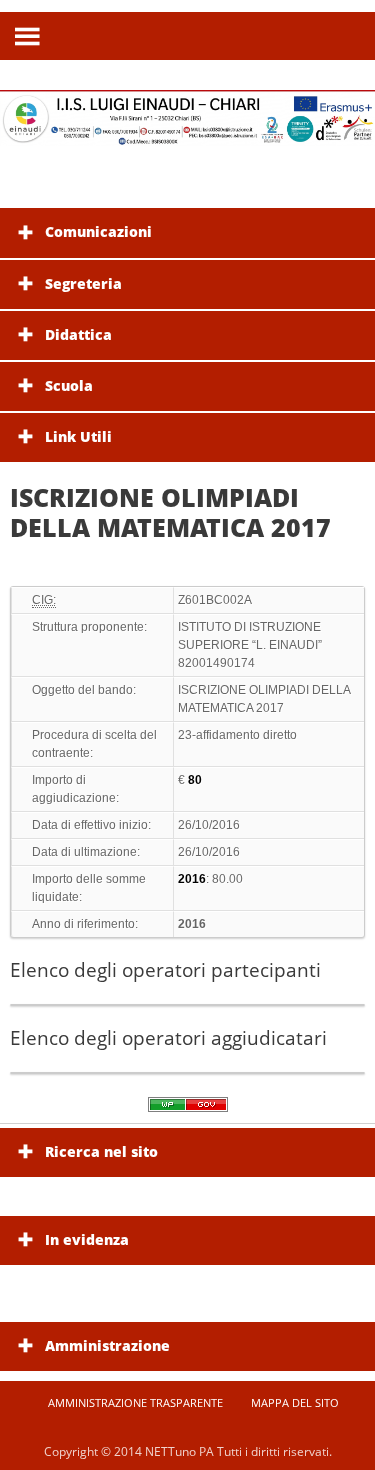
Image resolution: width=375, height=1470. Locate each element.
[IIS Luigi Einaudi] (187, 133)
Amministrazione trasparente (135, 1402)
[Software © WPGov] (188, 1111)
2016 (192, 924)
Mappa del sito (295, 1402)
